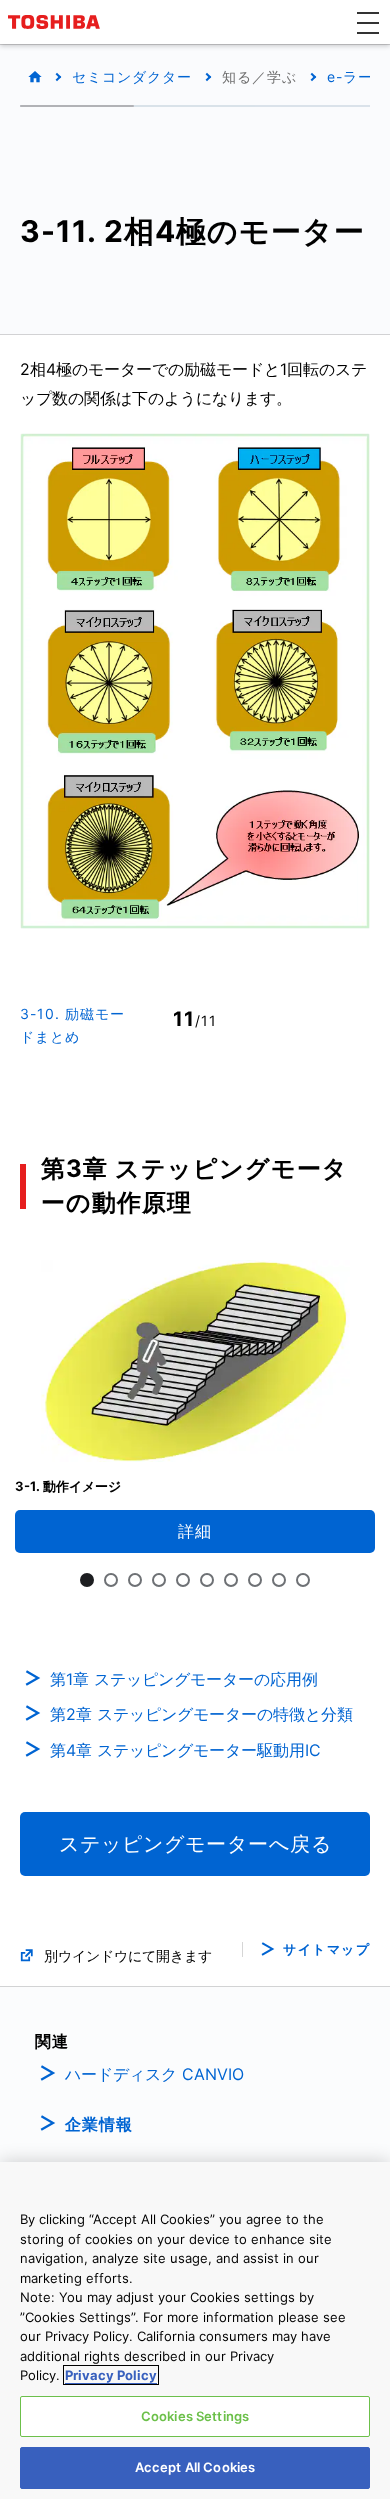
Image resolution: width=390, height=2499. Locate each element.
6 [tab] (207, 1580)
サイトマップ (326, 1949)
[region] (195, 2330)
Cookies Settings (195, 2416)
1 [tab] (87, 1580)
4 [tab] (159, 1580)
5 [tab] (183, 1580)
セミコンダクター (132, 76)
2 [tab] (111, 1580)
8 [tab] (255, 1580)
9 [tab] (279, 1580)
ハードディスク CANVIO (154, 2074)
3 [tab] (135, 1580)
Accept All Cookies (195, 2467)
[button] (368, 22)
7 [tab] (231, 1580)
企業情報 (99, 2124)
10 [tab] (303, 1580)
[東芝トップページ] (57, 22)
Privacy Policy (111, 2375)
